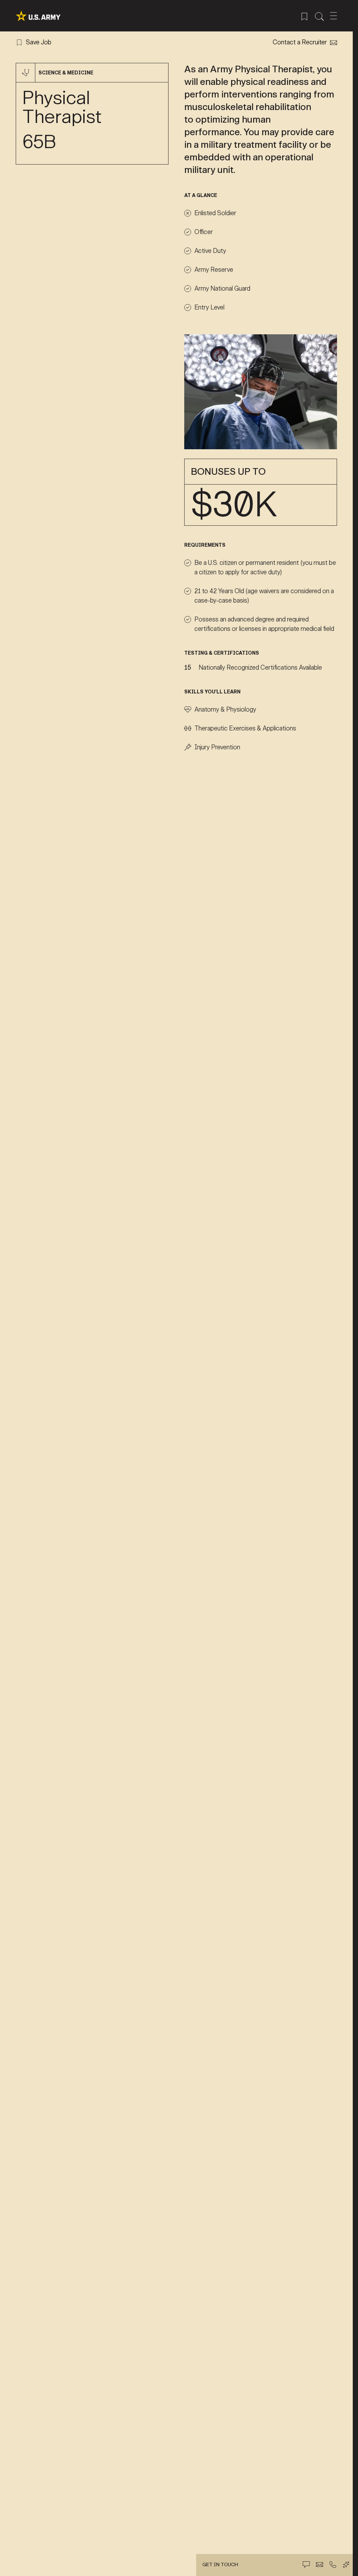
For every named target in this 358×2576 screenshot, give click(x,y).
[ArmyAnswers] (346, 2564)
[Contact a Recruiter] (320, 2564)
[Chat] (306, 2564)
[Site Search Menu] (319, 16)
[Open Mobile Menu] (334, 16)
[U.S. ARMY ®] (38, 16)
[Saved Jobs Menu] (304, 16)
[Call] (333, 2564)
